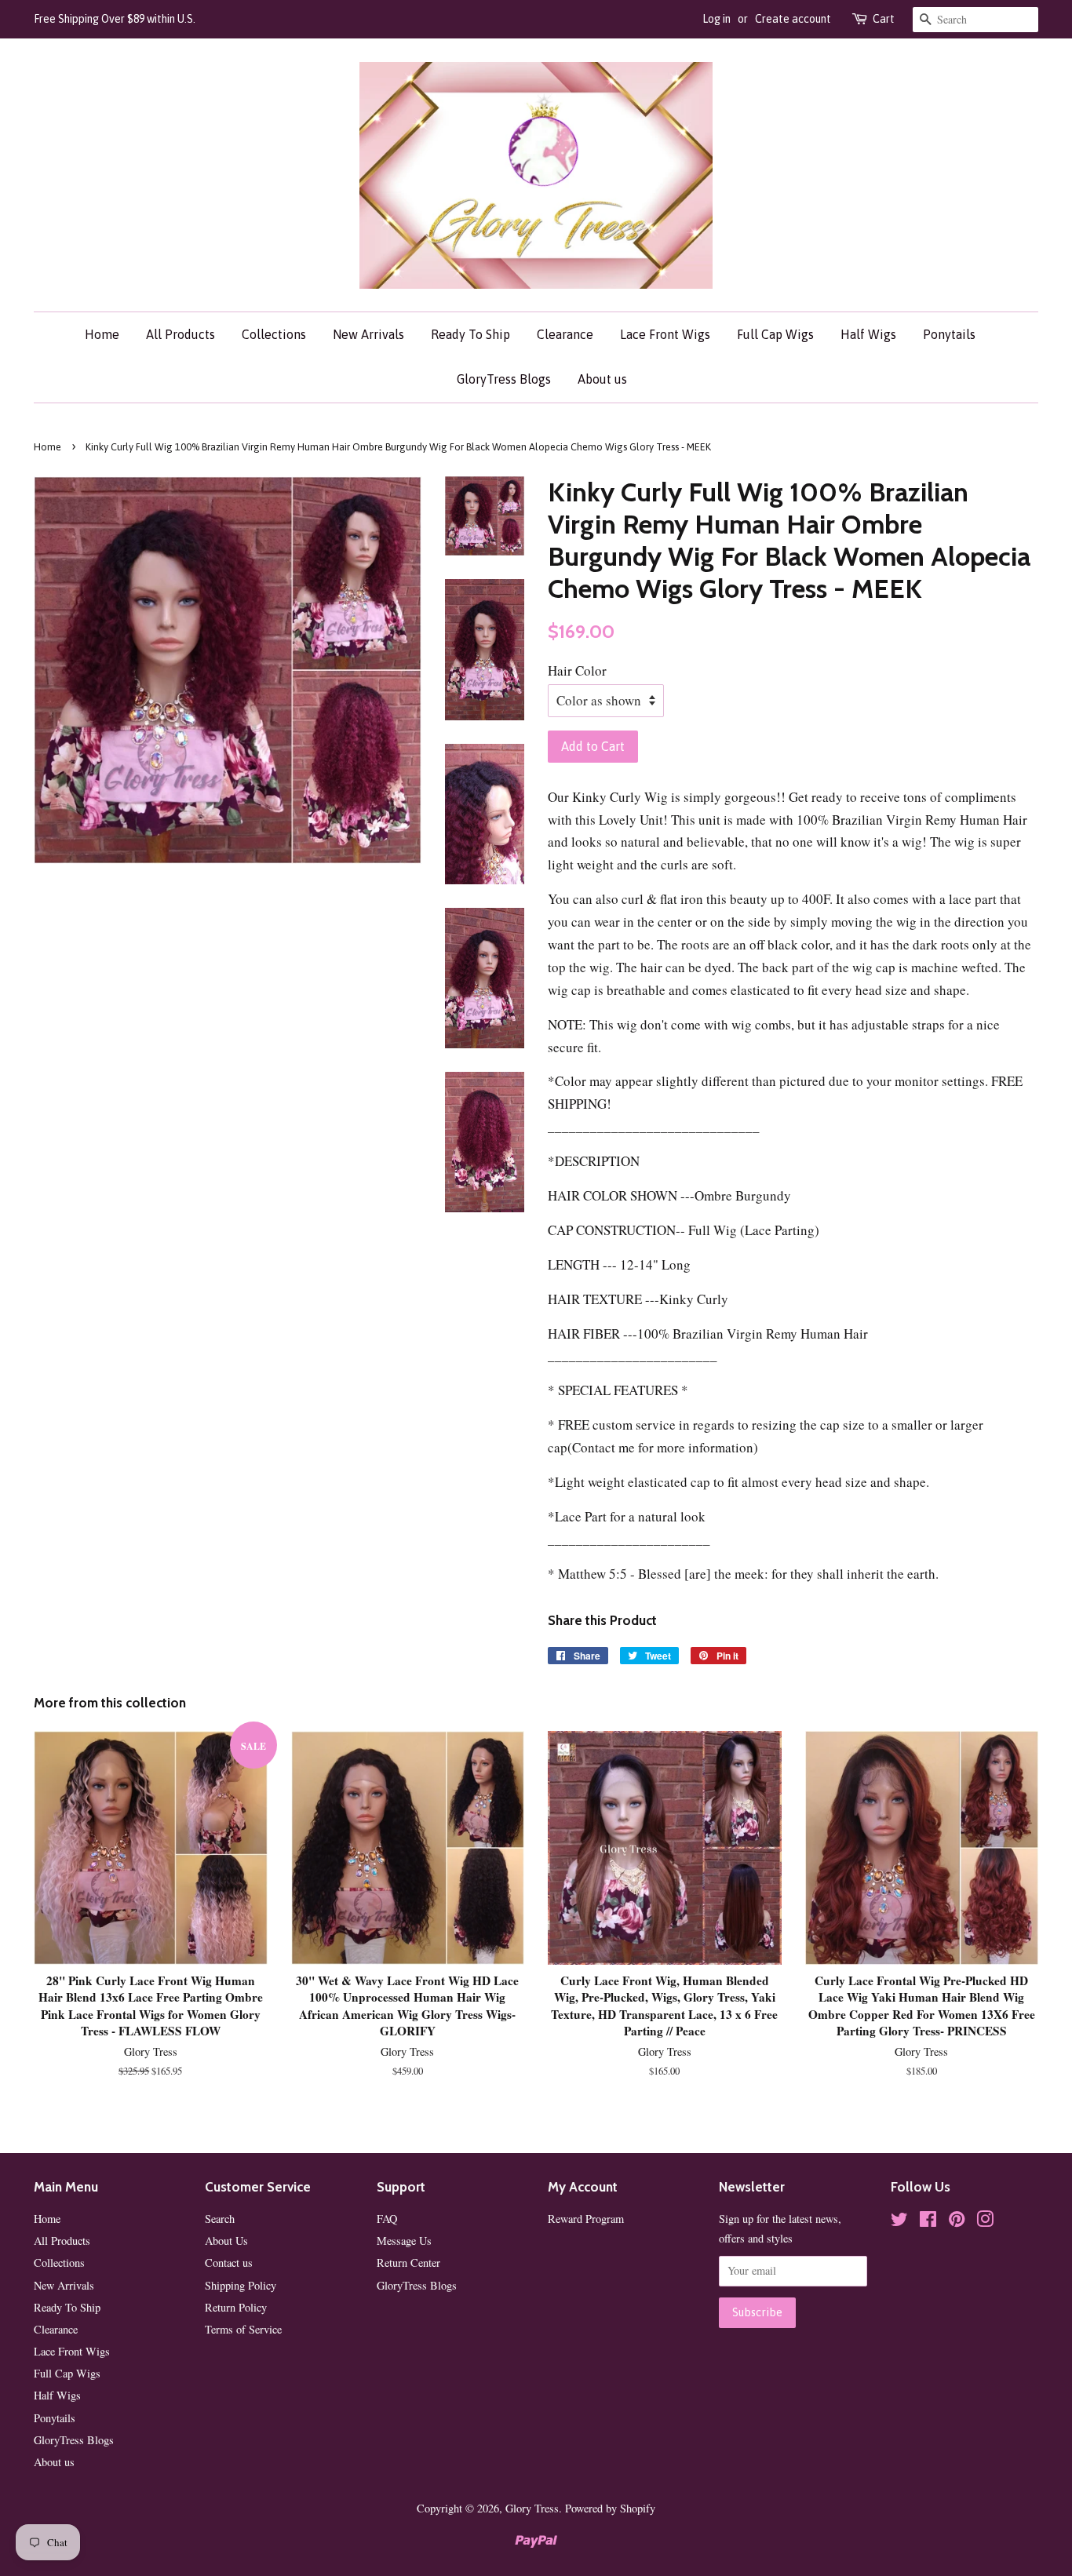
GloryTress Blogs (504, 379)
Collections (274, 334)
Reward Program (586, 2219)
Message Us (404, 2241)
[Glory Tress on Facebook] (928, 2222)
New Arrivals (368, 334)
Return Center (408, 2263)
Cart (884, 19)
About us (602, 379)
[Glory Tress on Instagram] (985, 2222)
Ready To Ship (470, 334)
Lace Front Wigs (665, 334)
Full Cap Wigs (775, 334)
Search (220, 2219)
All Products (180, 334)
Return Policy (236, 2307)
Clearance (565, 334)
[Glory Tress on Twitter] (899, 2222)
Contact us (229, 2263)
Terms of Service (243, 2329)
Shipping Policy (241, 2285)
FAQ (387, 2219)
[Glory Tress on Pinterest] (957, 2222)
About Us (226, 2241)
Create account (793, 19)
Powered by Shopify (610, 2508)
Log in (716, 19)
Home (102, 334)
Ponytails (949, 334)
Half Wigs (868, 334)
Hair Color (577, 670)
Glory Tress (532, 2508)
